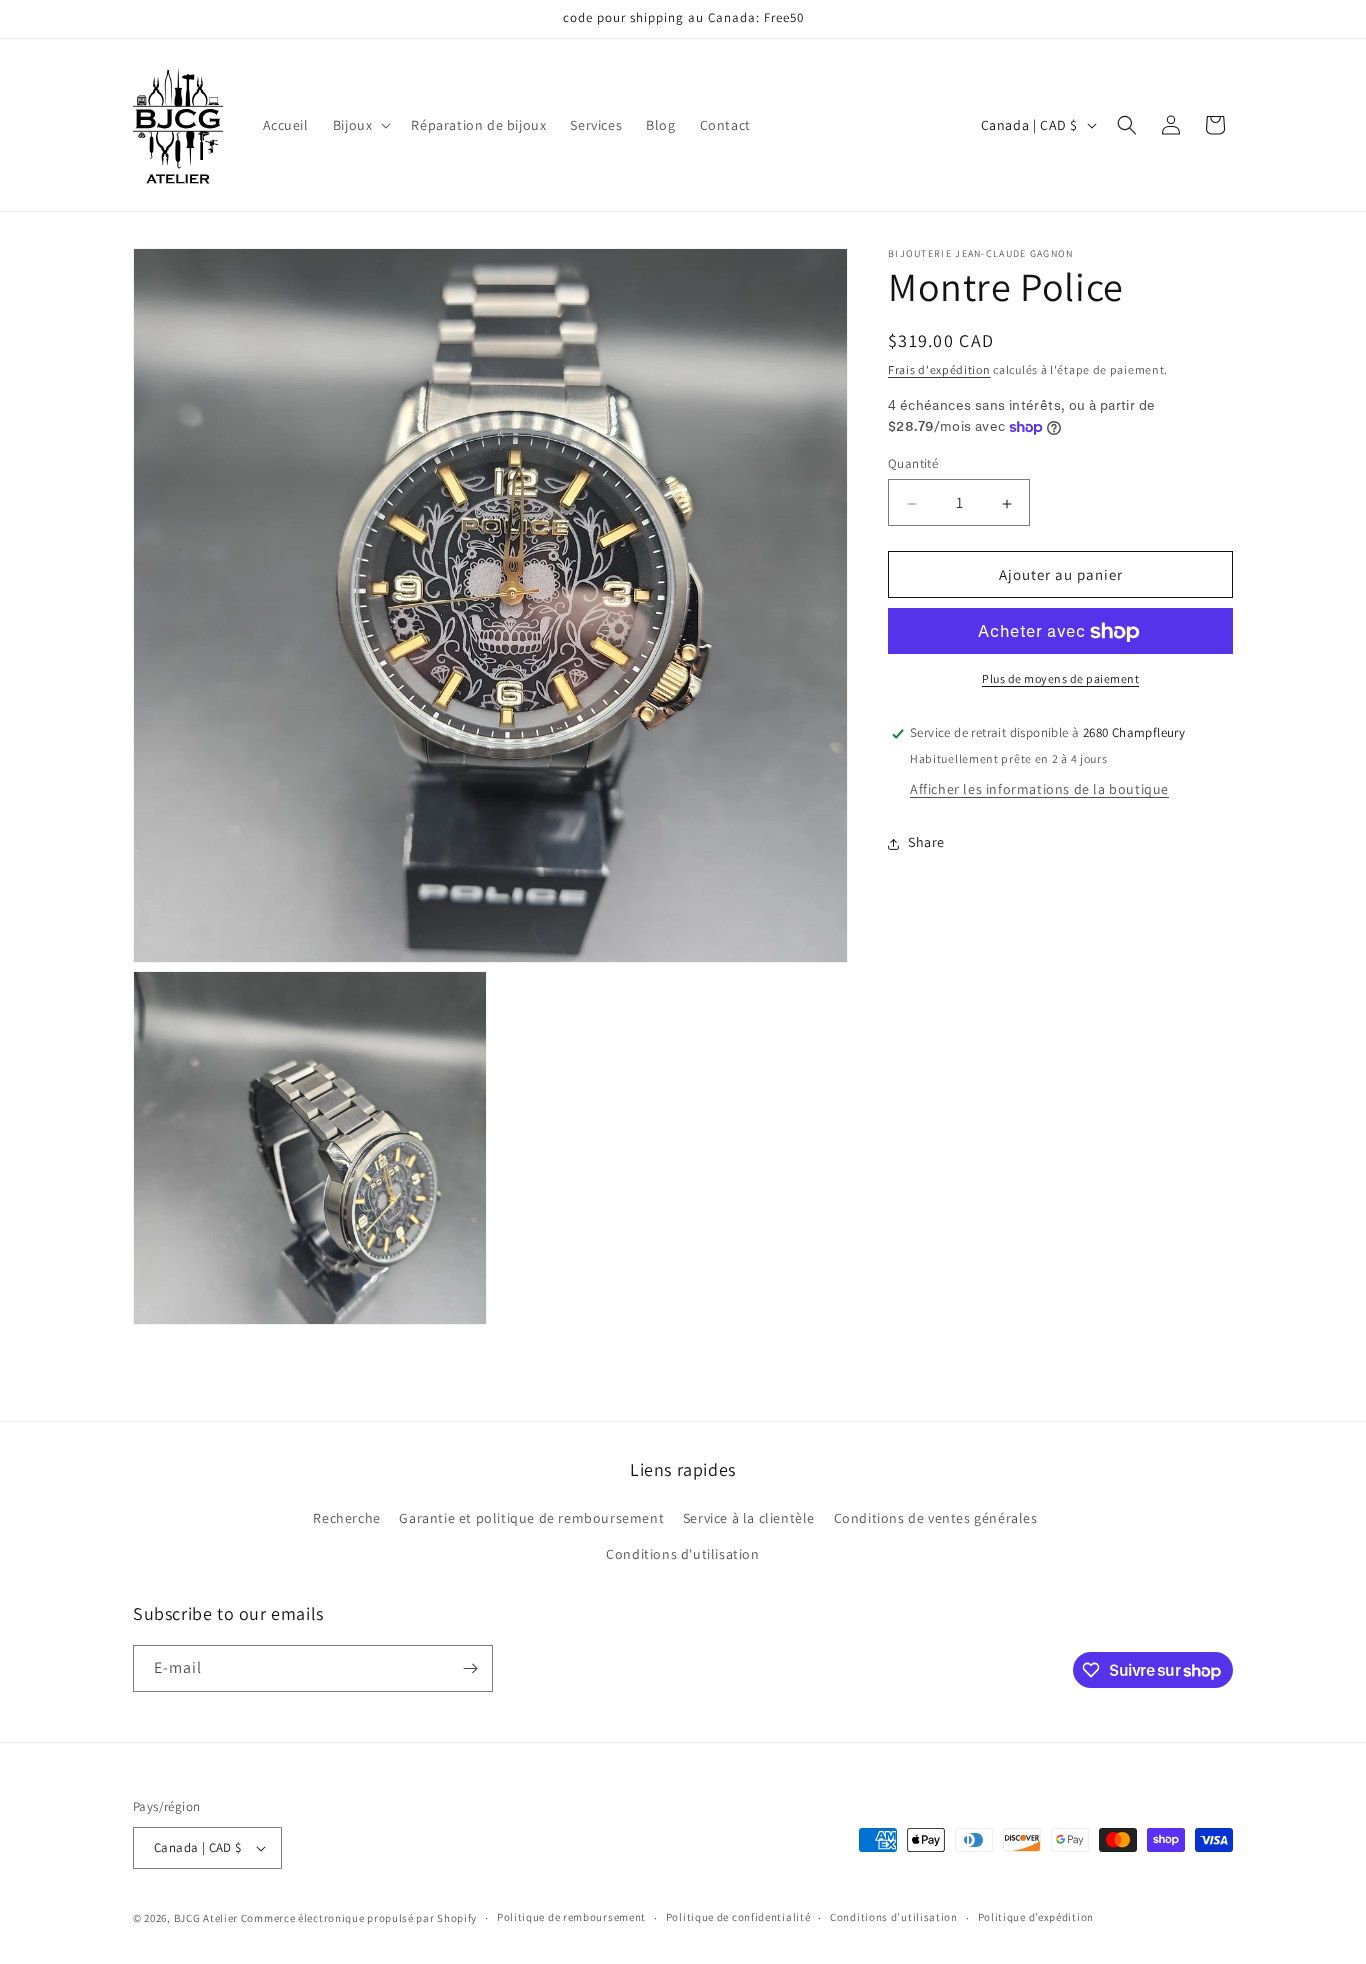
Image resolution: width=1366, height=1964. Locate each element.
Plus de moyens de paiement (1060, 679)
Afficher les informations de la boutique (1039, 790)
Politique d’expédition (1036, 1917)
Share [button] (926, 843)
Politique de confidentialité (738, 1917)
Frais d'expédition (939, 369)
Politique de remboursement (571, 1917)
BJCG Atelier (206, 1918)
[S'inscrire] (470, 1668)
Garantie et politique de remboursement (531, 1518)
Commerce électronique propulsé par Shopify (359, 1918)
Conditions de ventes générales (936, 1518)
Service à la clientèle (749, 1518)
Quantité (913, 464)
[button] (360, 125)
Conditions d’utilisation (894, 1917)
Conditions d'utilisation (682, 1554)
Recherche (346, 1518)
